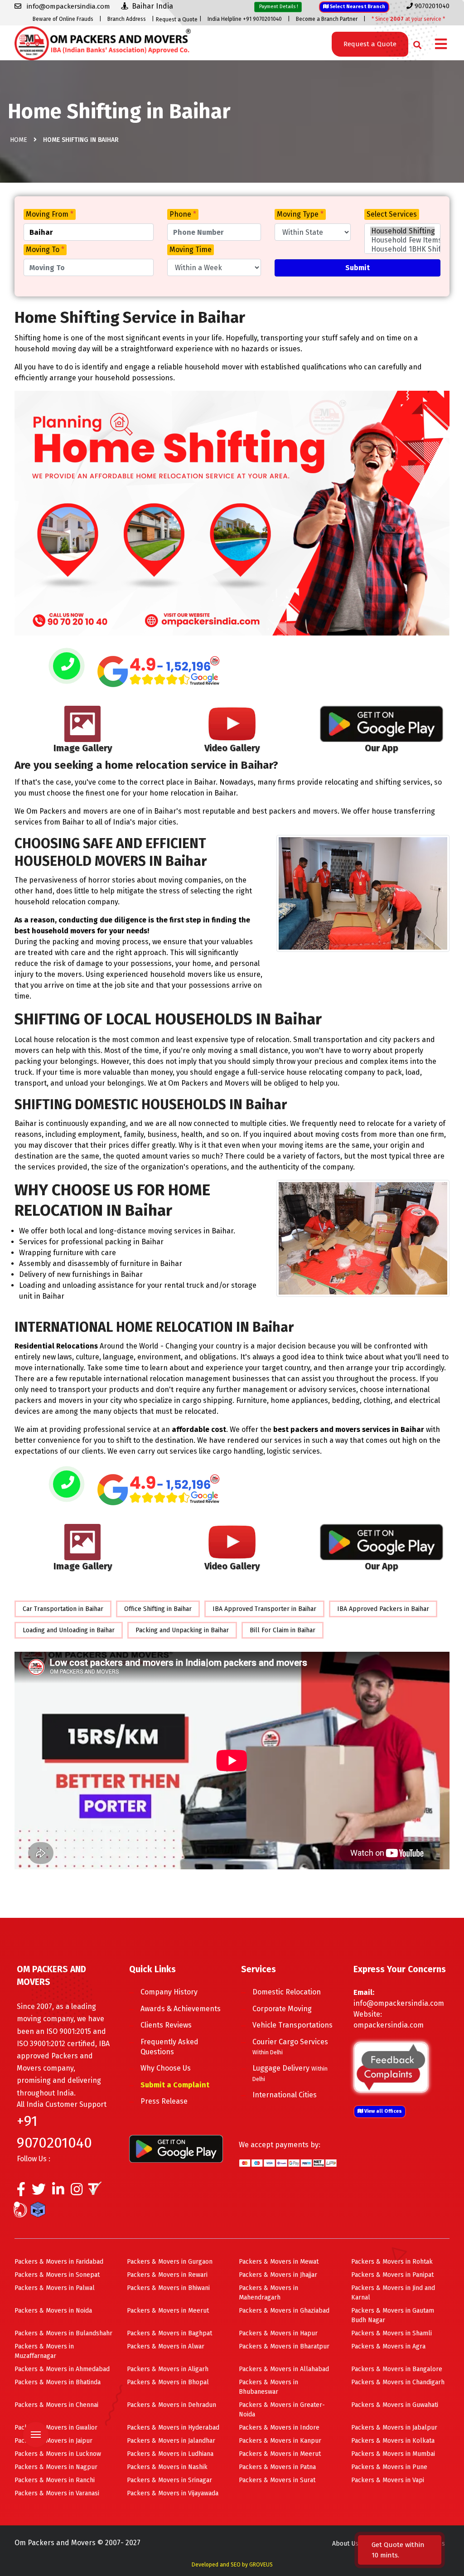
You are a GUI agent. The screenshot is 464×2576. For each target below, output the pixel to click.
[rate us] (159, 672)
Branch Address (127, 19)
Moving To (45, 250)
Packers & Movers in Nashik (167, 2467)
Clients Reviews (166, 2025)
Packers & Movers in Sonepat (57, 2275)
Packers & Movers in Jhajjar (278, 2275)
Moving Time (191, 250)
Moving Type (300, 214)
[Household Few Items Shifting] (402, 240)
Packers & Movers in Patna (277, 2467)
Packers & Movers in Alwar (166, 2346)
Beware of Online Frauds (63, 19)
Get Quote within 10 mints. (398, 2550)
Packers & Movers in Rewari (167, 2275)
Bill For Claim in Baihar (283, 1630)
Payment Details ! (278, 7)
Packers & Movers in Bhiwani (168, 2288)
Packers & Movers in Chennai (56, 2405)
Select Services (392, 214)
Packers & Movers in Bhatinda (58, 2382)
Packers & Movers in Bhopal (168, 2382)
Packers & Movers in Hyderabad (173, 2428)
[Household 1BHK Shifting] (402, 249)
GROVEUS (261, 2565)
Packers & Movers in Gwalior (56, 2428)
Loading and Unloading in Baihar (69, 1630)
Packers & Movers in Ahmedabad (62, 2369)
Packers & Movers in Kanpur (280, 2441)
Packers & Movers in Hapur (278, 2333)
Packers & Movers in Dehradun (172, 2405)
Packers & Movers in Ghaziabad (284, 2311)
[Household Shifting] (402, 231)
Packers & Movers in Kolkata (393, 2441)
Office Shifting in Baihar (158, 1609)
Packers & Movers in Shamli (391, 2333)
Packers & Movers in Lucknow (58, 2454)
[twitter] (39, 2192)
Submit (358, 268)
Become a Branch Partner (327, 19)
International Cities (285, 2095)
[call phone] (67, 667)
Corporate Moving (282, 2009)
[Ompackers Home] (103, 42)
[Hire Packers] (40, 2211)
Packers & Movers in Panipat (392, 2275)
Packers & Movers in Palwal (55, 2288)
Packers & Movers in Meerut (168, 2311)
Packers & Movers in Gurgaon (170, 2262)
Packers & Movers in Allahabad (284, 2369)
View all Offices (382, 2111)
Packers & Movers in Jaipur (53, 2441)
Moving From (50, 214)
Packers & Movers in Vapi (388, 2480)
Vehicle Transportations (292, 2025)
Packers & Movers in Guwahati (395, 2405)
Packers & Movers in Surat (277, 2480)
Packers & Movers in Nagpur (56, 2467)
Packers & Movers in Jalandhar (171, 2441)
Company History (169, 1992)
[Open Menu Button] (441, 45)
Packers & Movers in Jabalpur (394, 2428)
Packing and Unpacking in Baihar (182, 1630)
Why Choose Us (166, 2068)
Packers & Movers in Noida (53, 2311)
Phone (183, 214)
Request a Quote (177, 19)
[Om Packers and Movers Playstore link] (176, 2148)
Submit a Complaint (175, 2085)
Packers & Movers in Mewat (279, 2262)
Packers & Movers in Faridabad (59, 2262)
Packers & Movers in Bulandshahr (63, 2333)
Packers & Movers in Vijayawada (173, 2493)
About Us (345, 2544)
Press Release (164, 2101)
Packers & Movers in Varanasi (57, 2493)
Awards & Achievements (181, 2009)
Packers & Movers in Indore (279, 2428)
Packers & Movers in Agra (388, 2346)
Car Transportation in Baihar (63, 1609)
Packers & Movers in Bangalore (397, 2369)
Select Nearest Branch (357, 7)
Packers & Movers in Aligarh (168, 2369)
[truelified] (96, 2192)
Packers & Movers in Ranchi (55, 2480)
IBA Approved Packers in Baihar (383, 1609)
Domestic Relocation (287, 1992)
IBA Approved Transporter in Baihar (264, 1609)
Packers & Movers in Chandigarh (398, 2382)
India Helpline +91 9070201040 (245, 19)
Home (19, 140)
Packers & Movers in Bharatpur (284, 2346)
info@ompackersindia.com (399, 2003)
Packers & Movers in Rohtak (392, 2262)
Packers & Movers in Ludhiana (170, 2454)
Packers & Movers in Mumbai (393, 2454)
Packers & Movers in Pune (389, 2467)
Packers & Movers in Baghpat (169, 2333)
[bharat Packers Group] (22, 2211)
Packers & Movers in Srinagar (169, 2480)
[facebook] (21, 2192)
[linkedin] (58, 2192)
